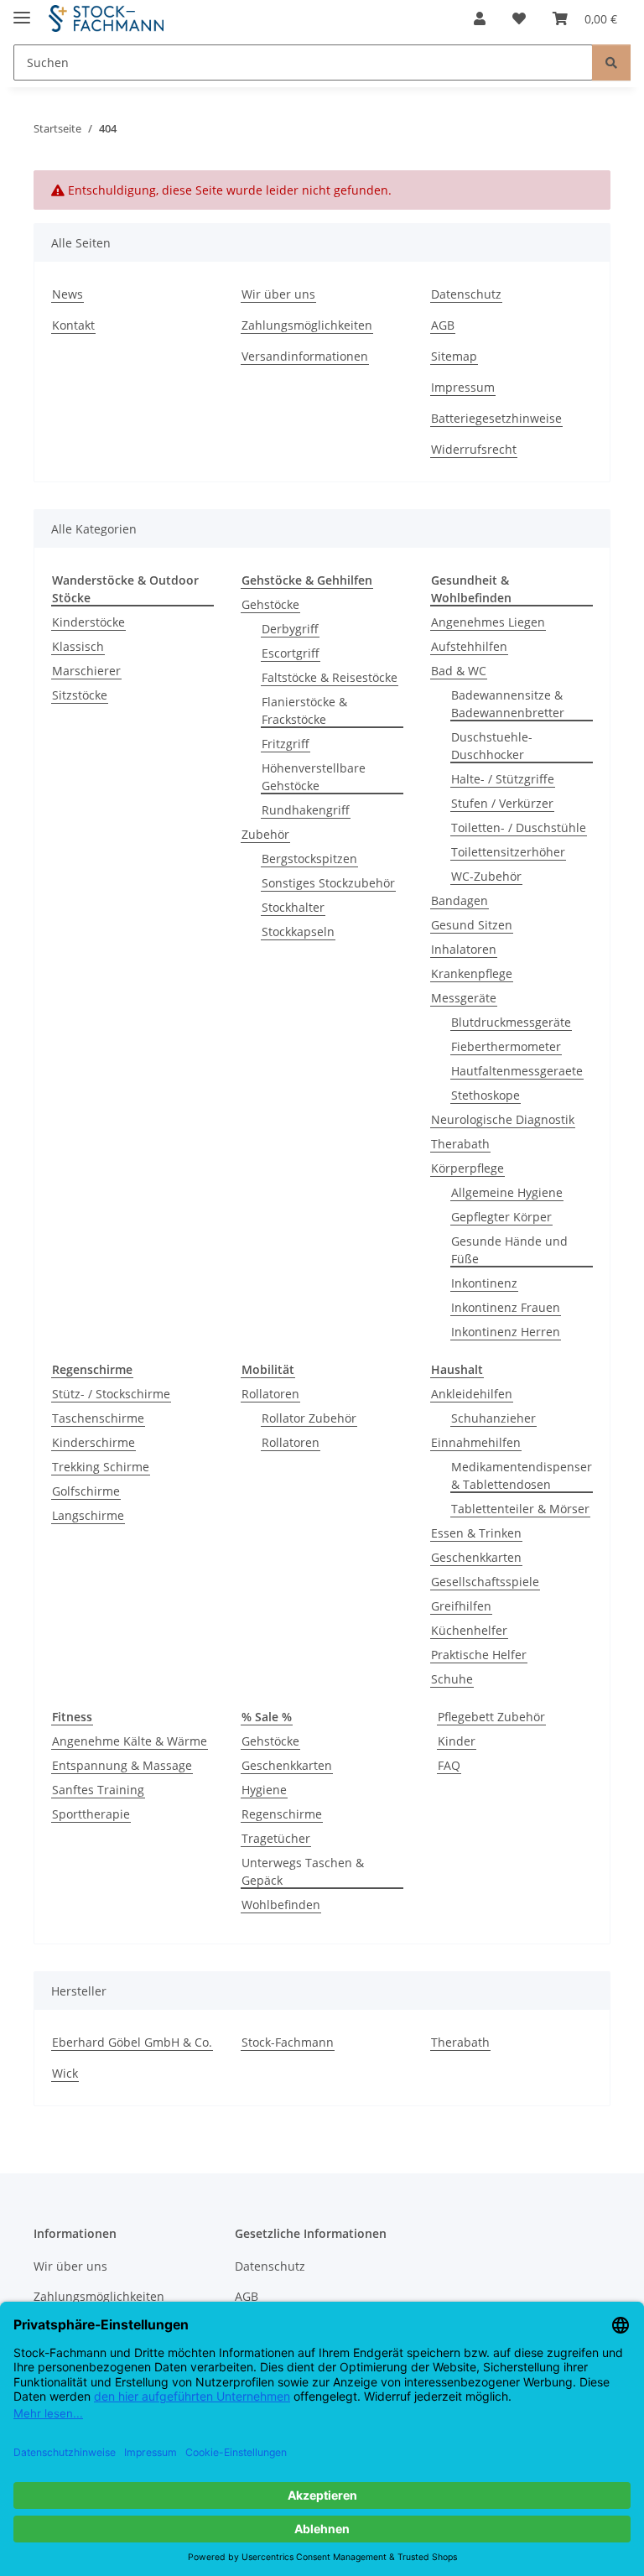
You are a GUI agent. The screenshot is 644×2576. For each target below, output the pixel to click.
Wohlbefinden (281, 1905)
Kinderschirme (93, 1442)
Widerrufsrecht (474, 449)
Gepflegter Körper (501, 1217)
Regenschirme (282, 1814)
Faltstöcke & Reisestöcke (330, 677)
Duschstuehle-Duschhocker (492, 746)
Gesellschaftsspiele (485, 1582)
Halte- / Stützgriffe (503, 779)
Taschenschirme (98, 1418)
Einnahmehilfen (476, 1442)
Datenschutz (466, 294)
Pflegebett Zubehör (491, 1717)
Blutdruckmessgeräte (511, 1022)
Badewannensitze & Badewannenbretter (508, 704)
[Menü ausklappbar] (22, 10)
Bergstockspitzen (309, 859)
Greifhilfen (461, 1606)
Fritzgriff (286, 744)
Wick (65, 2073)
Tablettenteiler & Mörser (520, 1509)
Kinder (457, 1741)
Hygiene (264, 1790)
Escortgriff (291, 653)
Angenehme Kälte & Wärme (130, 1741)
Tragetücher (276, 1838)
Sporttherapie (91, 1814)
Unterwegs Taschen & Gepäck (303, 1871)
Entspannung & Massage (122, 1765)
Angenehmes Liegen (488, 622)
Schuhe (452, 1679)
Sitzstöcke (80, 695)
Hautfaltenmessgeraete (517, 1071)
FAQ (449, 1765)
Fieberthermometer (506, 1046)
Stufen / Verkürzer (502, 803)
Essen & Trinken (476, 1533)
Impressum (463, 387)
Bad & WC (459, 671)
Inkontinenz (484, 1283)
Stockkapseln (298, 932)
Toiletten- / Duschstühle (519, 827)
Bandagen (460, 900)
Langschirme (88, 1515)
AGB (443, 325)
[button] (480, 18)
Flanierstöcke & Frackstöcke (304, 710)
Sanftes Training (98, 1790)
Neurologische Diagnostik (503, 1119)
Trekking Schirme (101, 1467)
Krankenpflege (472, 973)
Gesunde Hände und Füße (509, 1250)
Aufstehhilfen (469, 646)
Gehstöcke (270, 604)
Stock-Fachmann (288, 2042)
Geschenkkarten (476, 1557)
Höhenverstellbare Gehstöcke (314, 777)
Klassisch (78, 646)
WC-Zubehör (486, 876)
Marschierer (86, 671)
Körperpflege (467, 1168)
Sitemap (454, 356)
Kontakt (73, 325)
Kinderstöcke (88, 622)
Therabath (460, 1144)
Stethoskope (486, 1095)
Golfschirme (86, 1491)
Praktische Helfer (479, 1655)
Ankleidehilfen (472, 1394)
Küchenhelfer (469, 1630)
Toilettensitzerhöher (508, 852)
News (68, 294)
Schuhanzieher (493, 1418)
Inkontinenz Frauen (506, 1307)
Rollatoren (270, 1394)
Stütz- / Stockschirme (111, 1394)
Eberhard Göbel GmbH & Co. (132, 2042)
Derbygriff (290, 629)
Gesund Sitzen (472, 925)
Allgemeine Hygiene (507, 1192)
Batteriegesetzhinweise (496, 418)
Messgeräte (464, 998)
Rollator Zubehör (309, 1418)
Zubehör (265, 834)
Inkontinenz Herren (506, 1332)
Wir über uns (278, 294)
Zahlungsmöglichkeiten (307, 325)
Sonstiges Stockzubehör (328, 883)
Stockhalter (293, 907)
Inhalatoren (464, 949)
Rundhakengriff (306, 810)
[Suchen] (611, 62)
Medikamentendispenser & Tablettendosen (522, 1475)
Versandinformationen (305, 356)
